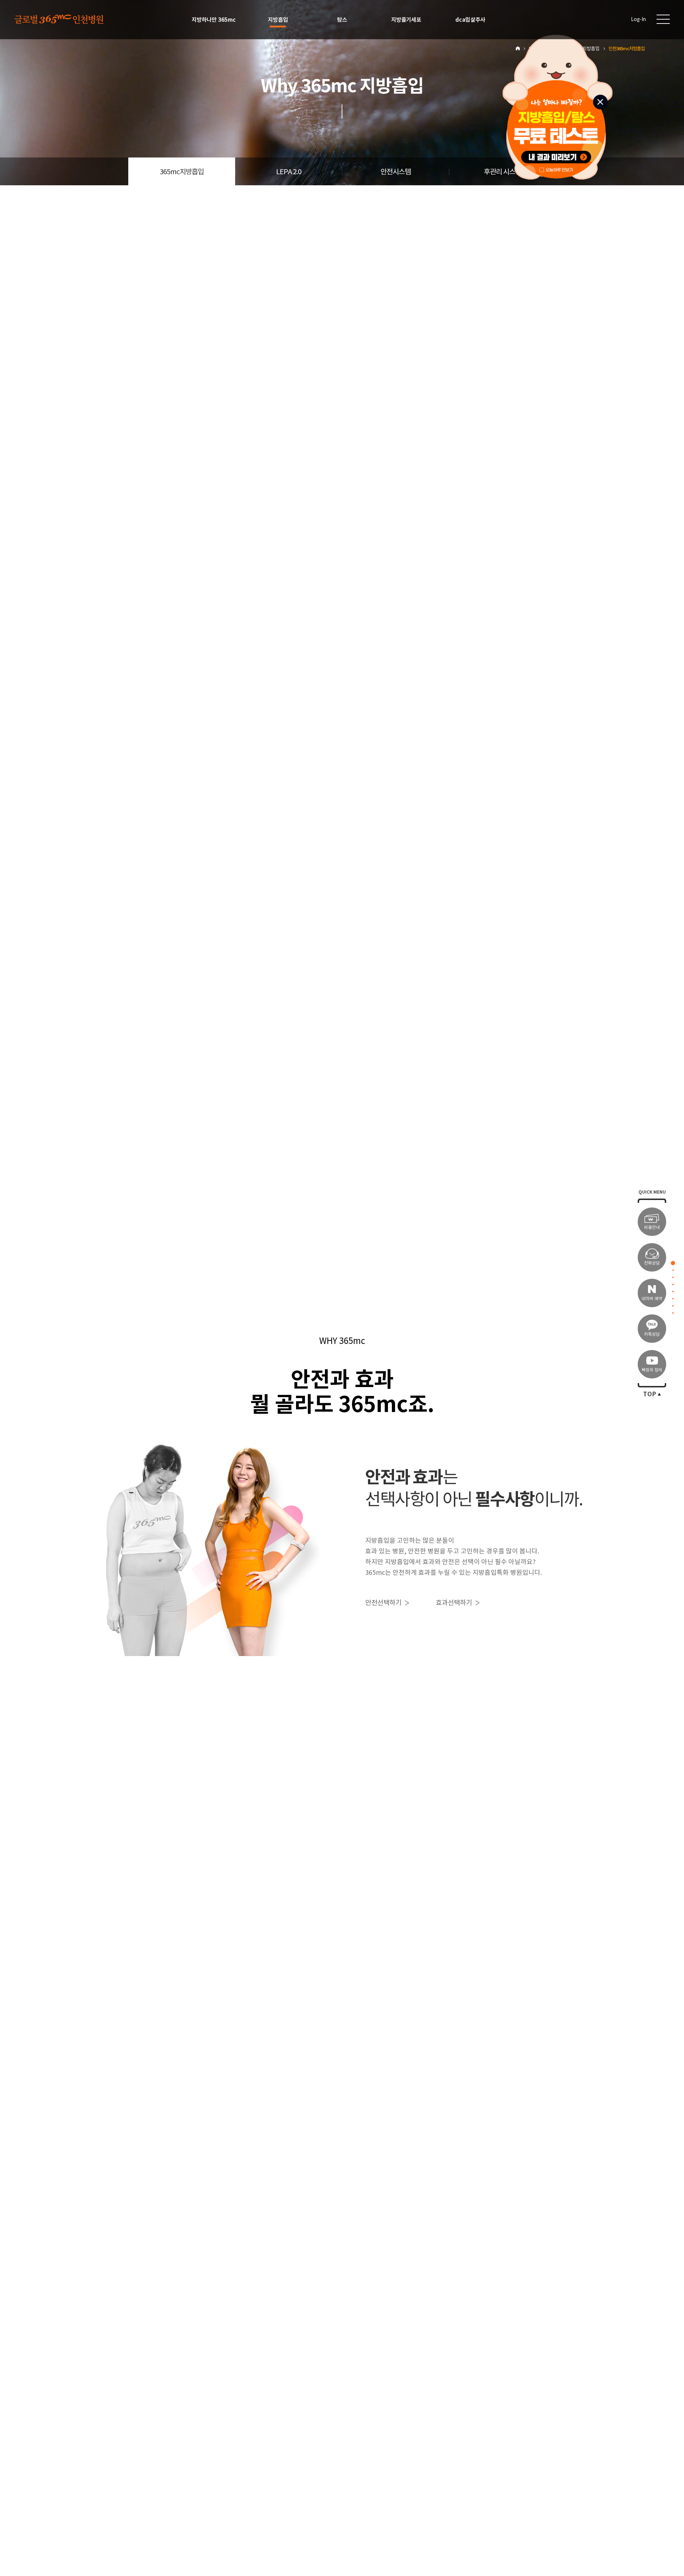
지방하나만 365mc (214, 20)
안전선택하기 (383, 1603)
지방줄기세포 (406, 20)
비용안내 (652, 1227)
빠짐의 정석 (652, 1370)
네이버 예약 (652, 1299)
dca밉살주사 (470, 20)
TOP (650, 1394)
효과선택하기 (454, 1603)
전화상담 (652, 1263)
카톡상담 (652, 1334)
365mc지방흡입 (182, 172)
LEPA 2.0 (289, 172)
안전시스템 (396, 172)
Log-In (638, 19)
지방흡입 (278, 20)
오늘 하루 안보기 (560, 169)
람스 (342, 20)
